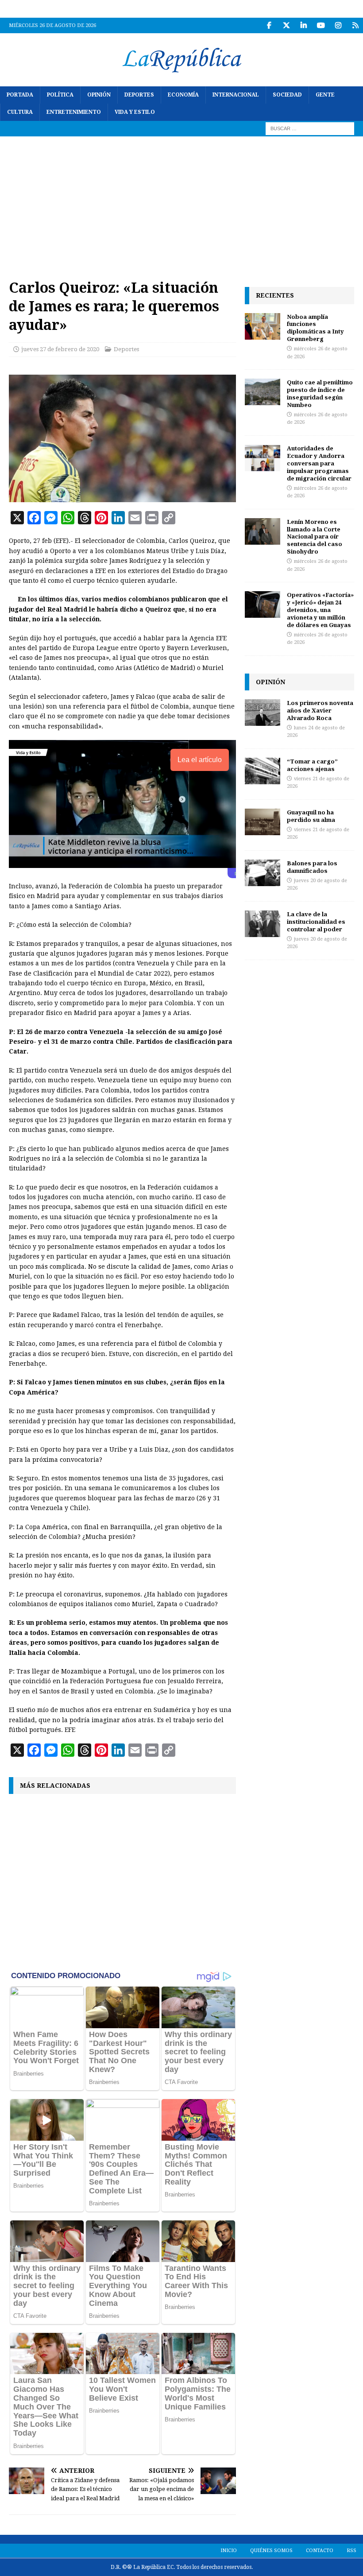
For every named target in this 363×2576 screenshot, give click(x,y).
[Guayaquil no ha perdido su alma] (263, 822)
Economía (183, 95)
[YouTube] (321, 25)
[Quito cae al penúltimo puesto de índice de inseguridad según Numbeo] (263, 392)
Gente (325, 95)
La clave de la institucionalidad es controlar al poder (316, 922)
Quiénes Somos (271, 2551)
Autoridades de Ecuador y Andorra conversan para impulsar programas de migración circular (319, 463)
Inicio (229, 2551)
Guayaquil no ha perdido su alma (311, 816)
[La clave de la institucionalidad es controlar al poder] (263, 924)
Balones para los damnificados (312, 867)
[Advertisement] (181, 203)
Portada (20, 95)
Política (60, 95)
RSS (351, 2551)
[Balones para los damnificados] (263, 873)
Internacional (236, 95)
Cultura (20, 112)
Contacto (320, 2551)
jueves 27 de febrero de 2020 (60, 349)
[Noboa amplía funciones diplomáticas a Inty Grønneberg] (263, 326)
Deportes (139, 95)
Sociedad (287, 95)
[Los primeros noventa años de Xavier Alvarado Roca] (263, 713)
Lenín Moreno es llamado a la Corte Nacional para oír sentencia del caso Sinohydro (315, 537)
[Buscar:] (310, 128)
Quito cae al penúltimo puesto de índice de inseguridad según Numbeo (320, 393)
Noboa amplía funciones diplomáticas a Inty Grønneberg (315, 328)
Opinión (99, 95)
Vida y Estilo (135, 112)
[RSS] (355, 25)
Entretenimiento (74, 112)
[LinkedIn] (303, 25)
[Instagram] (338, 25)
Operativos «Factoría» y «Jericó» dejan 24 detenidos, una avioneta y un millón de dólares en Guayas (320, 610)
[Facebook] (269, 25)
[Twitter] (286, 25)
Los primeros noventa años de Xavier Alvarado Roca (320, 710)
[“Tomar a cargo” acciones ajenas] (263, 771)
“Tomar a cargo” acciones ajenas (312, 765)
